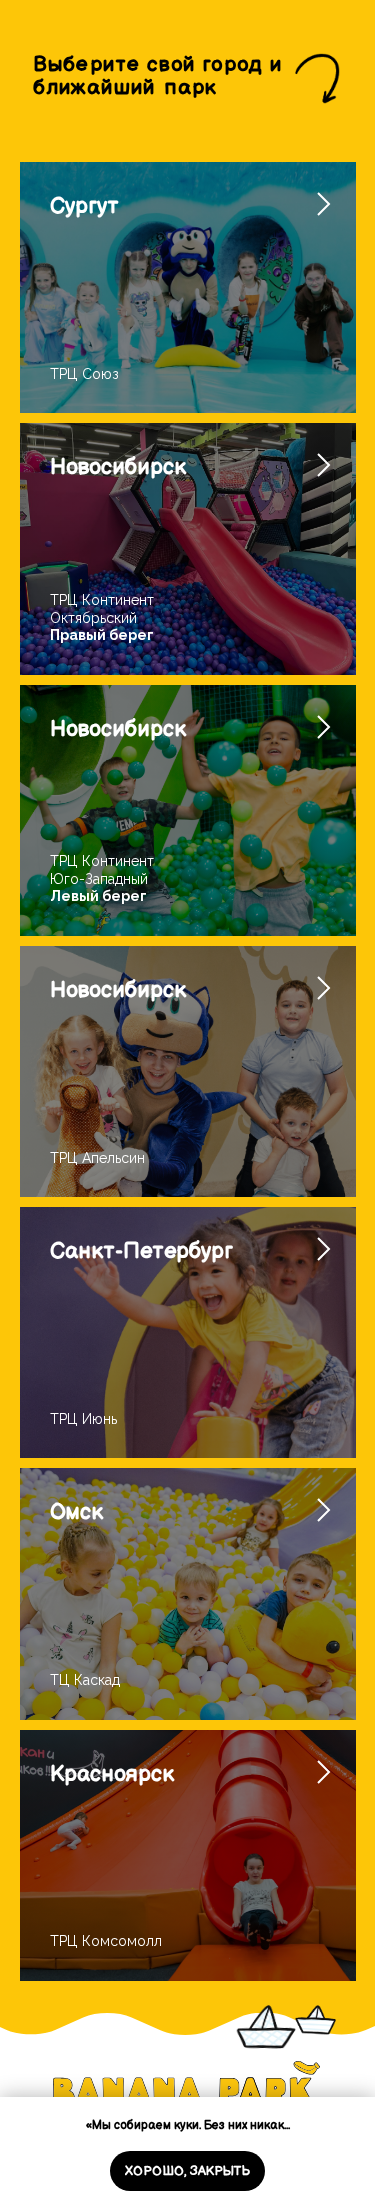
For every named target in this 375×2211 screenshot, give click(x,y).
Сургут (84, 206)
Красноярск (112, 1774)
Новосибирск (118, 467)
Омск (76, 1512)
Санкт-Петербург (141, 1251)
